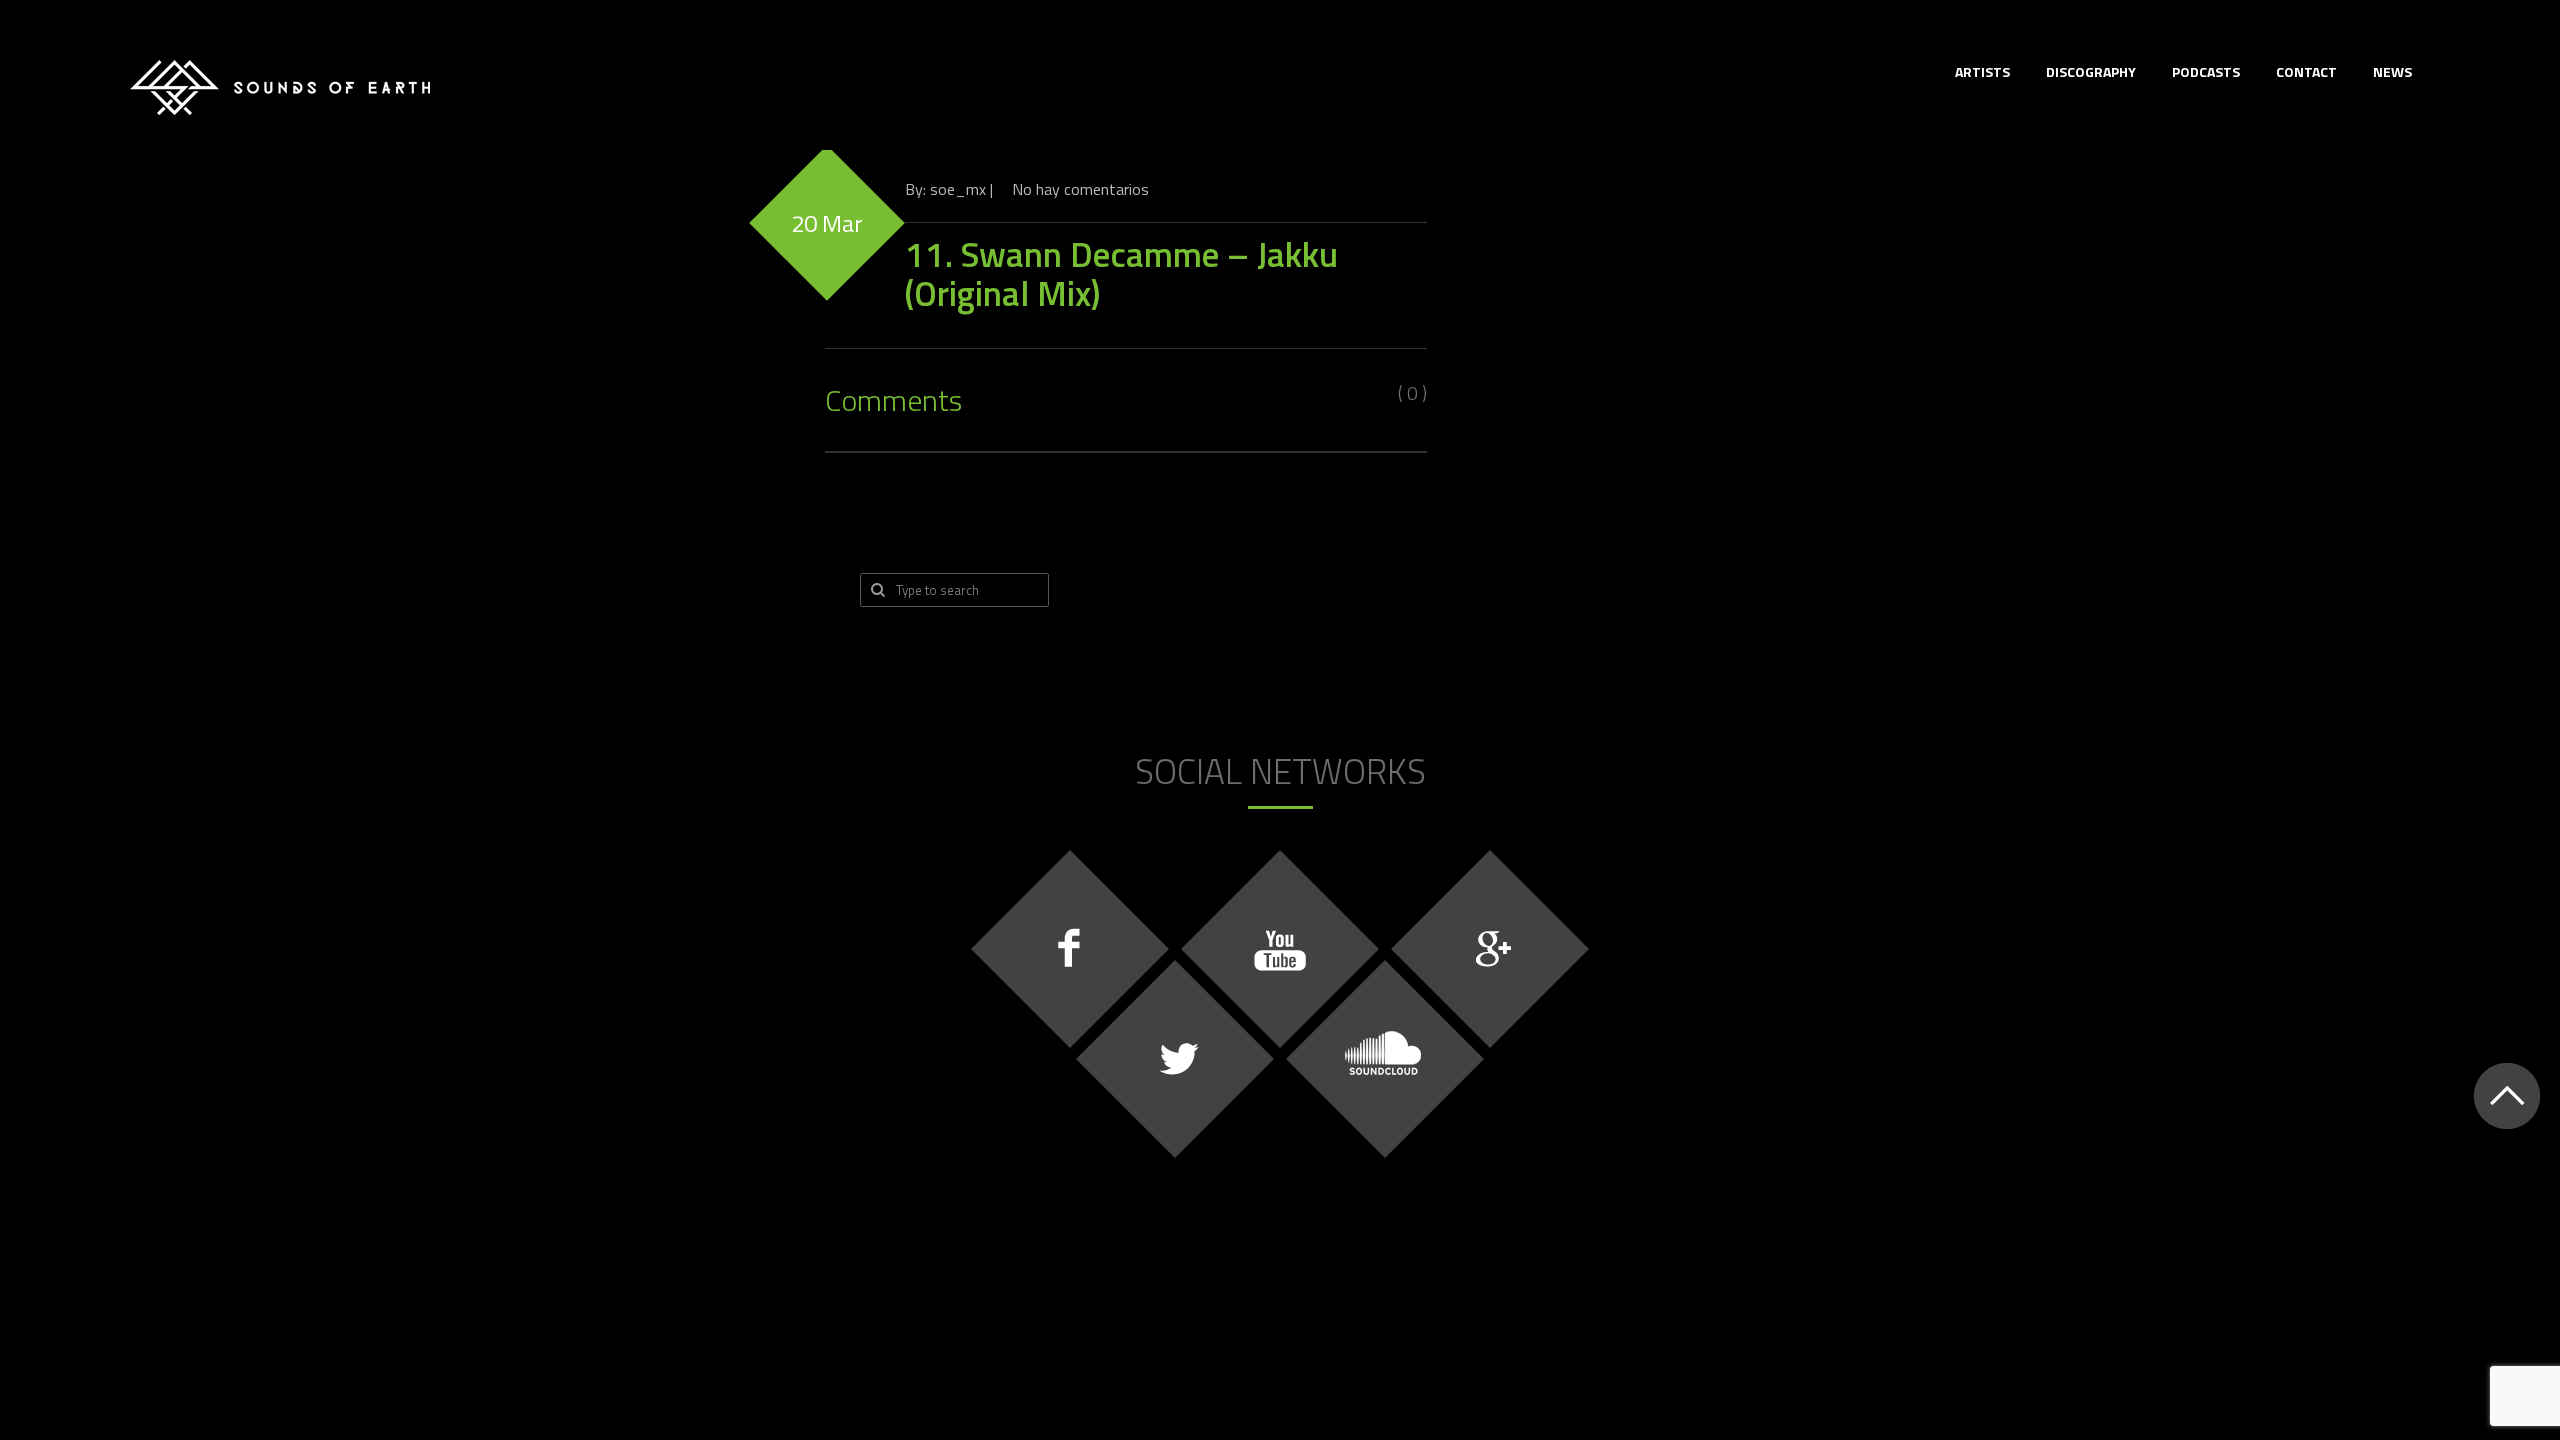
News (2392, 71)
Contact (2306, 71)
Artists (1982, 71)
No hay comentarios (1080, 189)
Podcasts (2206, 71)
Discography (2091, 71)
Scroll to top (2506, 1095)
